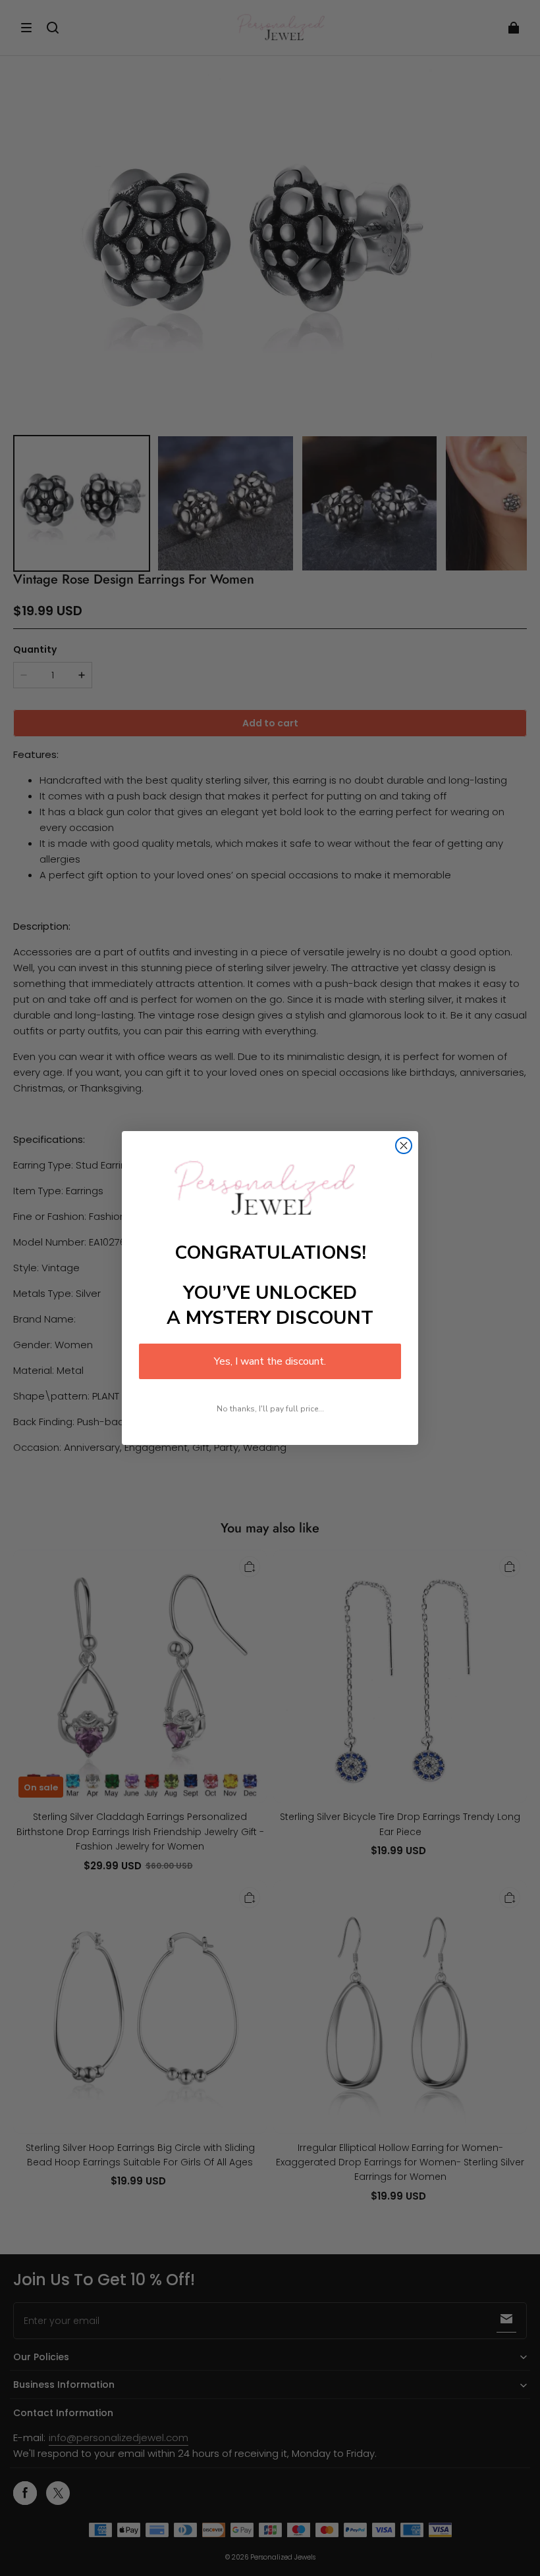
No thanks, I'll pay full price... (270, 1409)
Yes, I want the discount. (270, 1361)
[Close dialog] (404, 1146)
